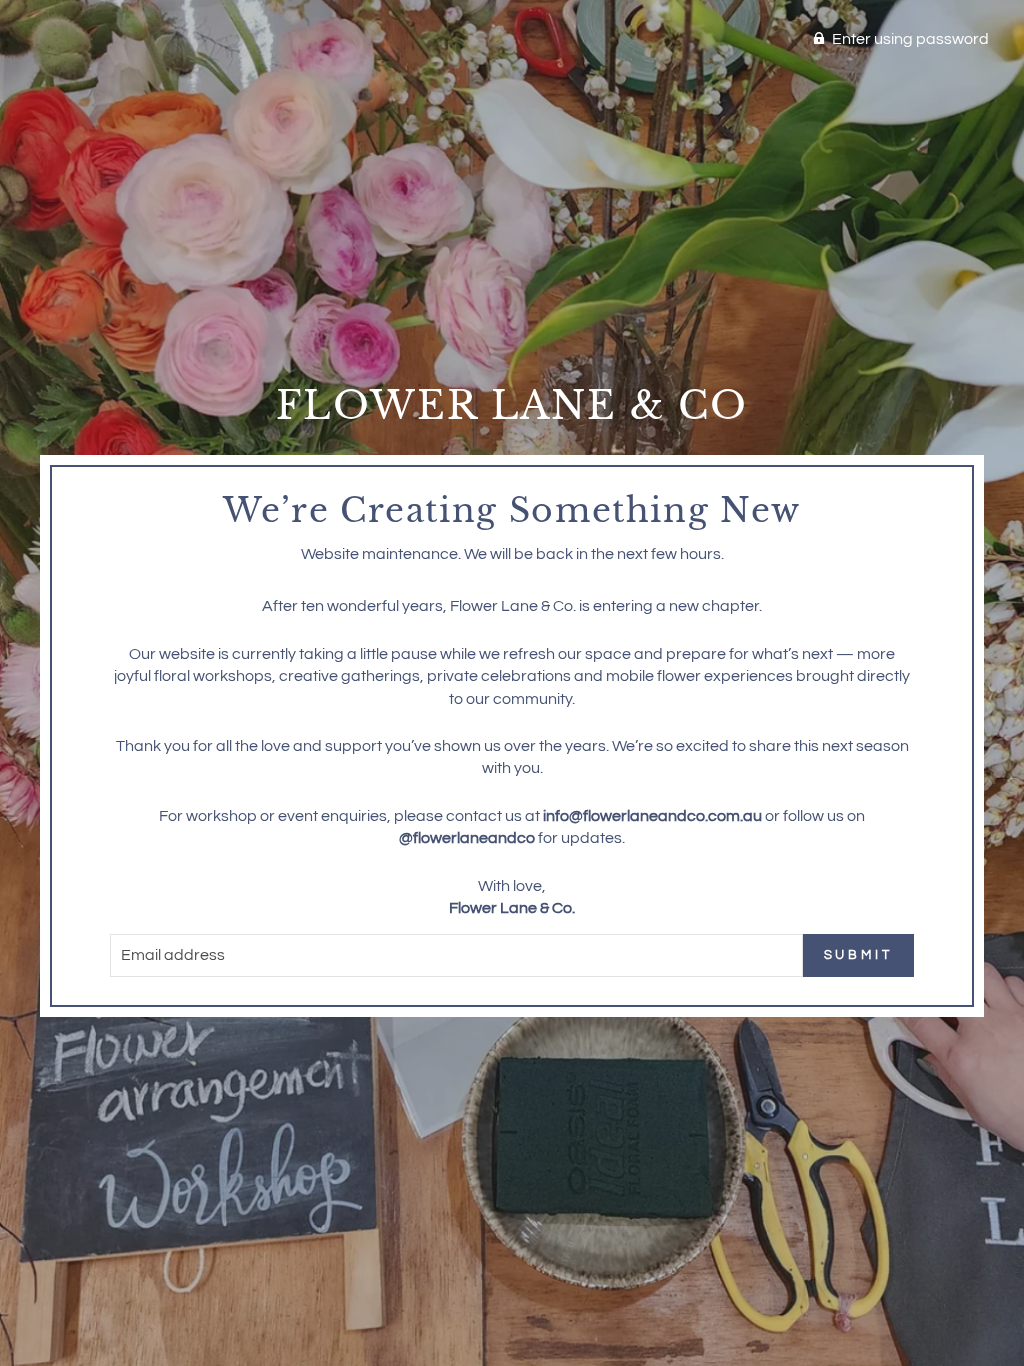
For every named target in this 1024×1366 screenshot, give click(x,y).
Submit (858, 955)
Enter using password (910, 39)
